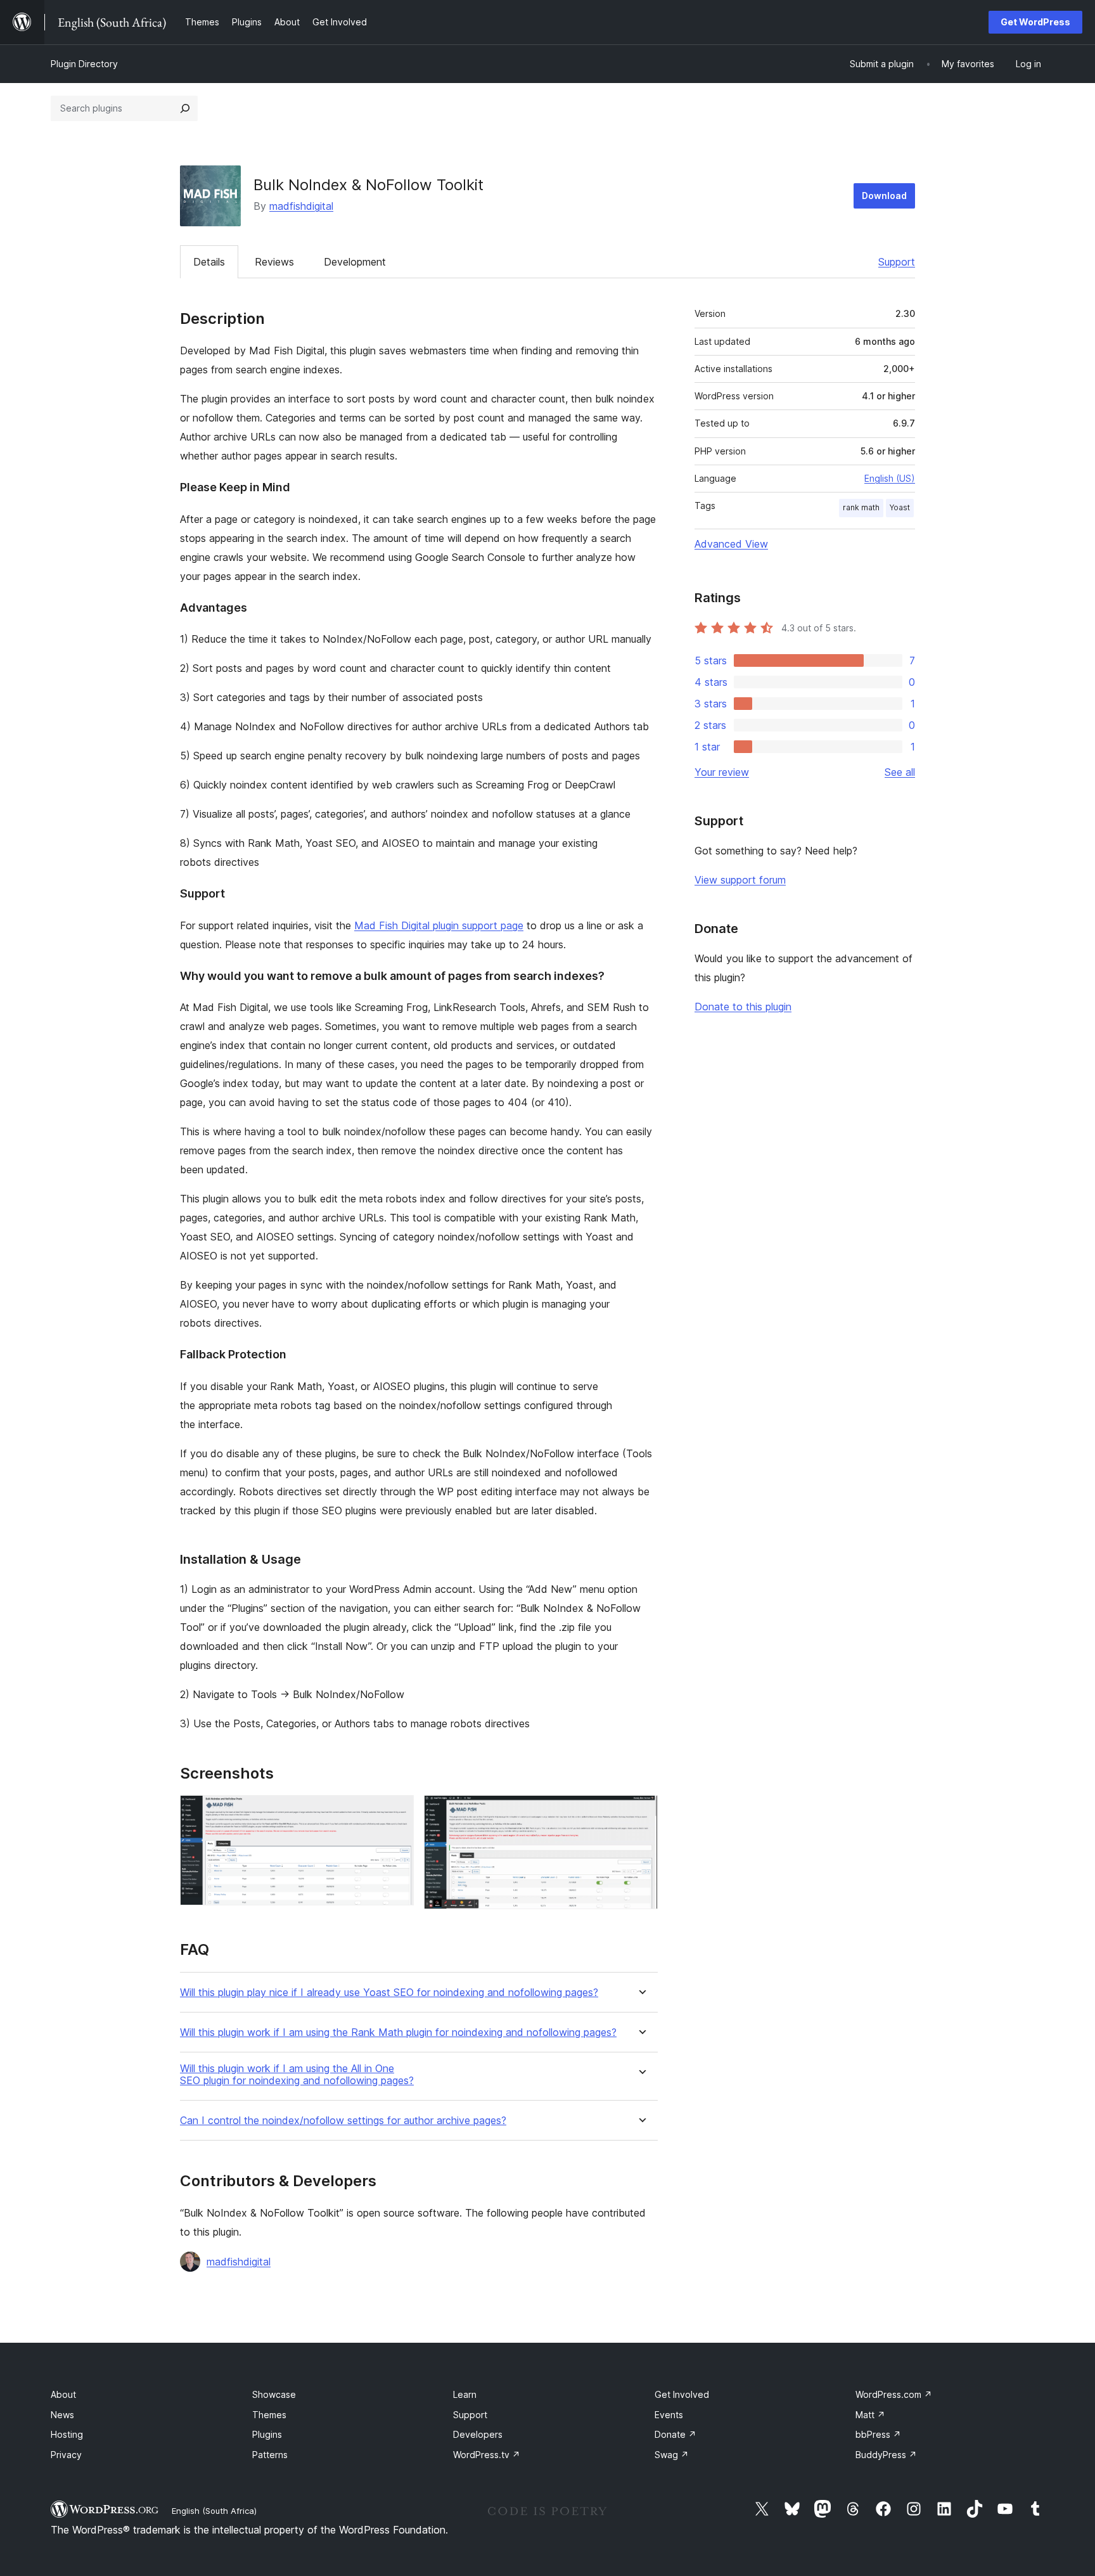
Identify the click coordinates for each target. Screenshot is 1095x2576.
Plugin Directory (84, 64)
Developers (478, 2434)
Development (355, 262)
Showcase (274, 2394)
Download (884, 196)
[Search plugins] (185, 108)
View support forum (740, 880)
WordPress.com (894, 2394)
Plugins (267, 2434)
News (62, 2415)
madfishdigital (301, 206)
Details (209, 262)
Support (897, 262)
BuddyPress (886, 2455)
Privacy (66, 2455)
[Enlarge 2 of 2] (641, 1812)
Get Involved (682, 2394)
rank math (861, 507)
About (63, 2394)
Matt (870, 2415)
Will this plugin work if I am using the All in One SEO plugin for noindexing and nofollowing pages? (297, 2075)
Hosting (67, 2434)
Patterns (270, 2455)
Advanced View (731, 544)
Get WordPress (1035, 22)
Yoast (900, 507)
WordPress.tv (487, 2455)
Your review (722, 772)
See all (900, 772)
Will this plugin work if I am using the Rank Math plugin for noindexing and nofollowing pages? (398, 2032)
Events (669, 2415)
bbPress (878, 2434)
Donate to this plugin (743, 1007)
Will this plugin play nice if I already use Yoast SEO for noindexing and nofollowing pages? (389, 1993)
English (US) (890, 478)
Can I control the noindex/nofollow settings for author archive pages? (343, 2121)
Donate (676, 2434)
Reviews (274, 262)
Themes (269, 2415)
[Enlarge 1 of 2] (397, 1812)
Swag (672, 2455)
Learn (465, 2394)
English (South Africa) (214, 2511)
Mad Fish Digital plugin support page (439, 925)
